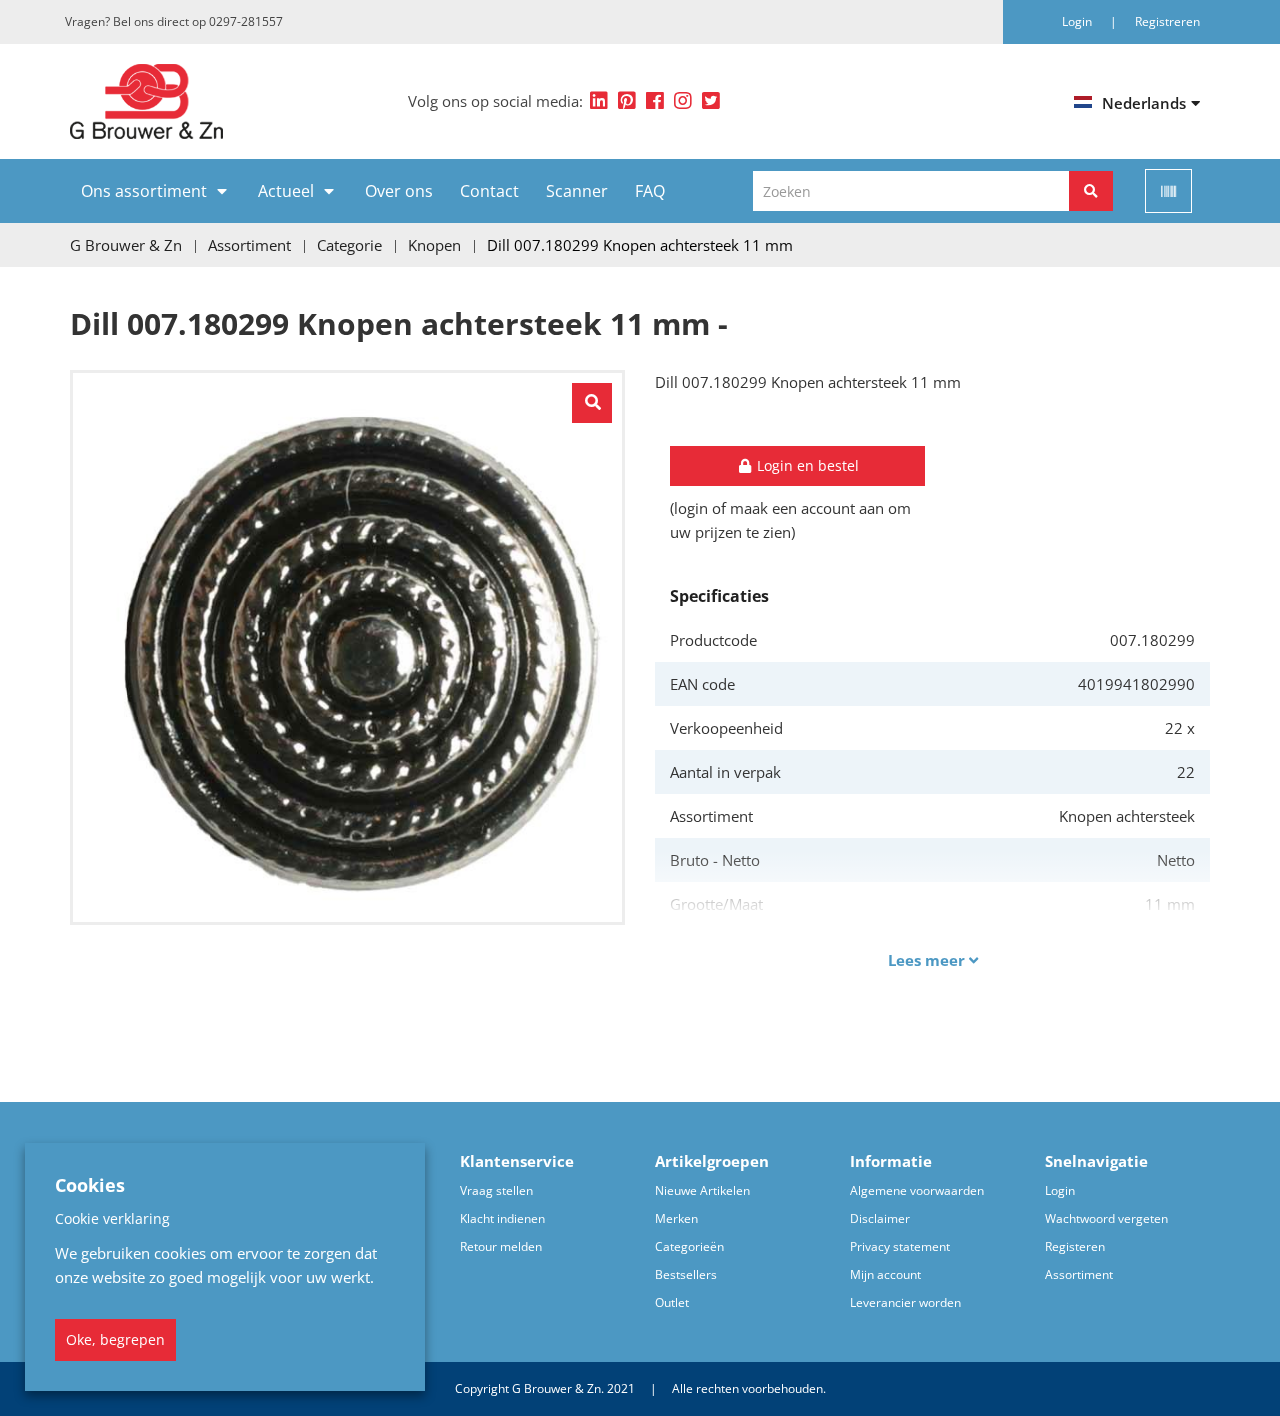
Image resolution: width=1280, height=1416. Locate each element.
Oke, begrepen (115, 1339)
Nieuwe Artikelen (702, 1190)
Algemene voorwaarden (917, 1190)
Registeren (1075, 1246)
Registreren (1167, 21)
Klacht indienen (502, 1218)
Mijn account (885, 1274)
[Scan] (1168, 191)
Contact (489, 191)
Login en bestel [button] (806, 465)
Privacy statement (900, 1246)
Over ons (399, 191)
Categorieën (689, 1246)
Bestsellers (686, 1274)
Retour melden (501, 1246)
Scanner (577, 191)
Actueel (286, 191)
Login (1060, 1190)
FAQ (650, 191)
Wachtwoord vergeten (1106, 1218)
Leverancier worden (905, 1302)
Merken (676, 1218)
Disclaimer (880, 1218)
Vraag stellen (496, 1190)
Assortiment (1079, 1274)
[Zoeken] (1091, 191)
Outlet (672, 1302)
